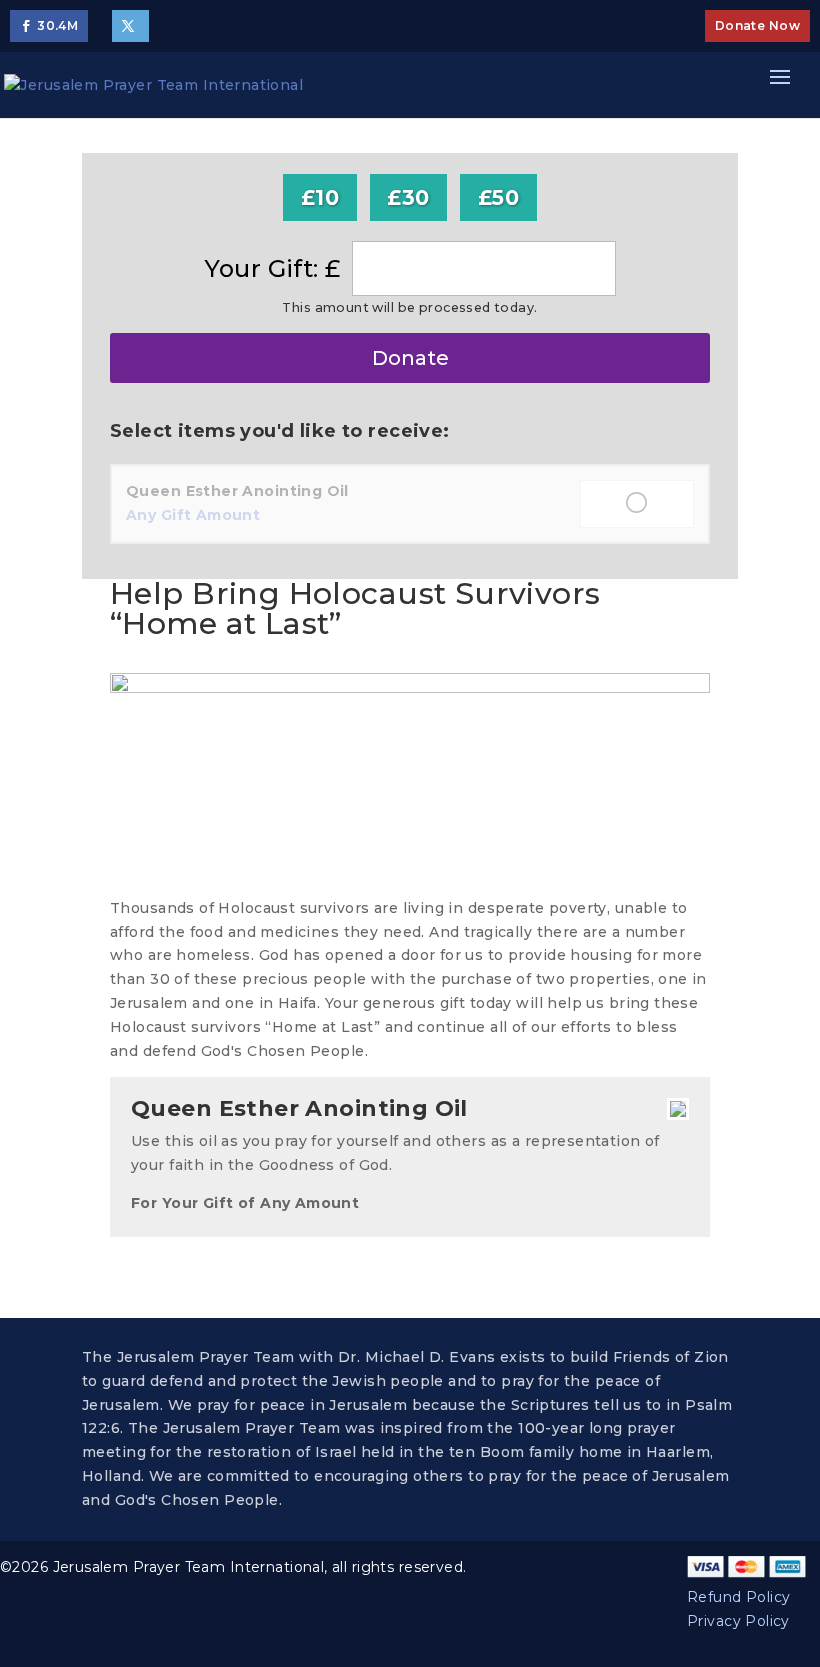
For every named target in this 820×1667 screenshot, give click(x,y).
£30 (408, 197)
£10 (320, 197)
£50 (498, 197)
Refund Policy (738, 1597)
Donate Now (757, 25)
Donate (410, 358)
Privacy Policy (738, 1621)
